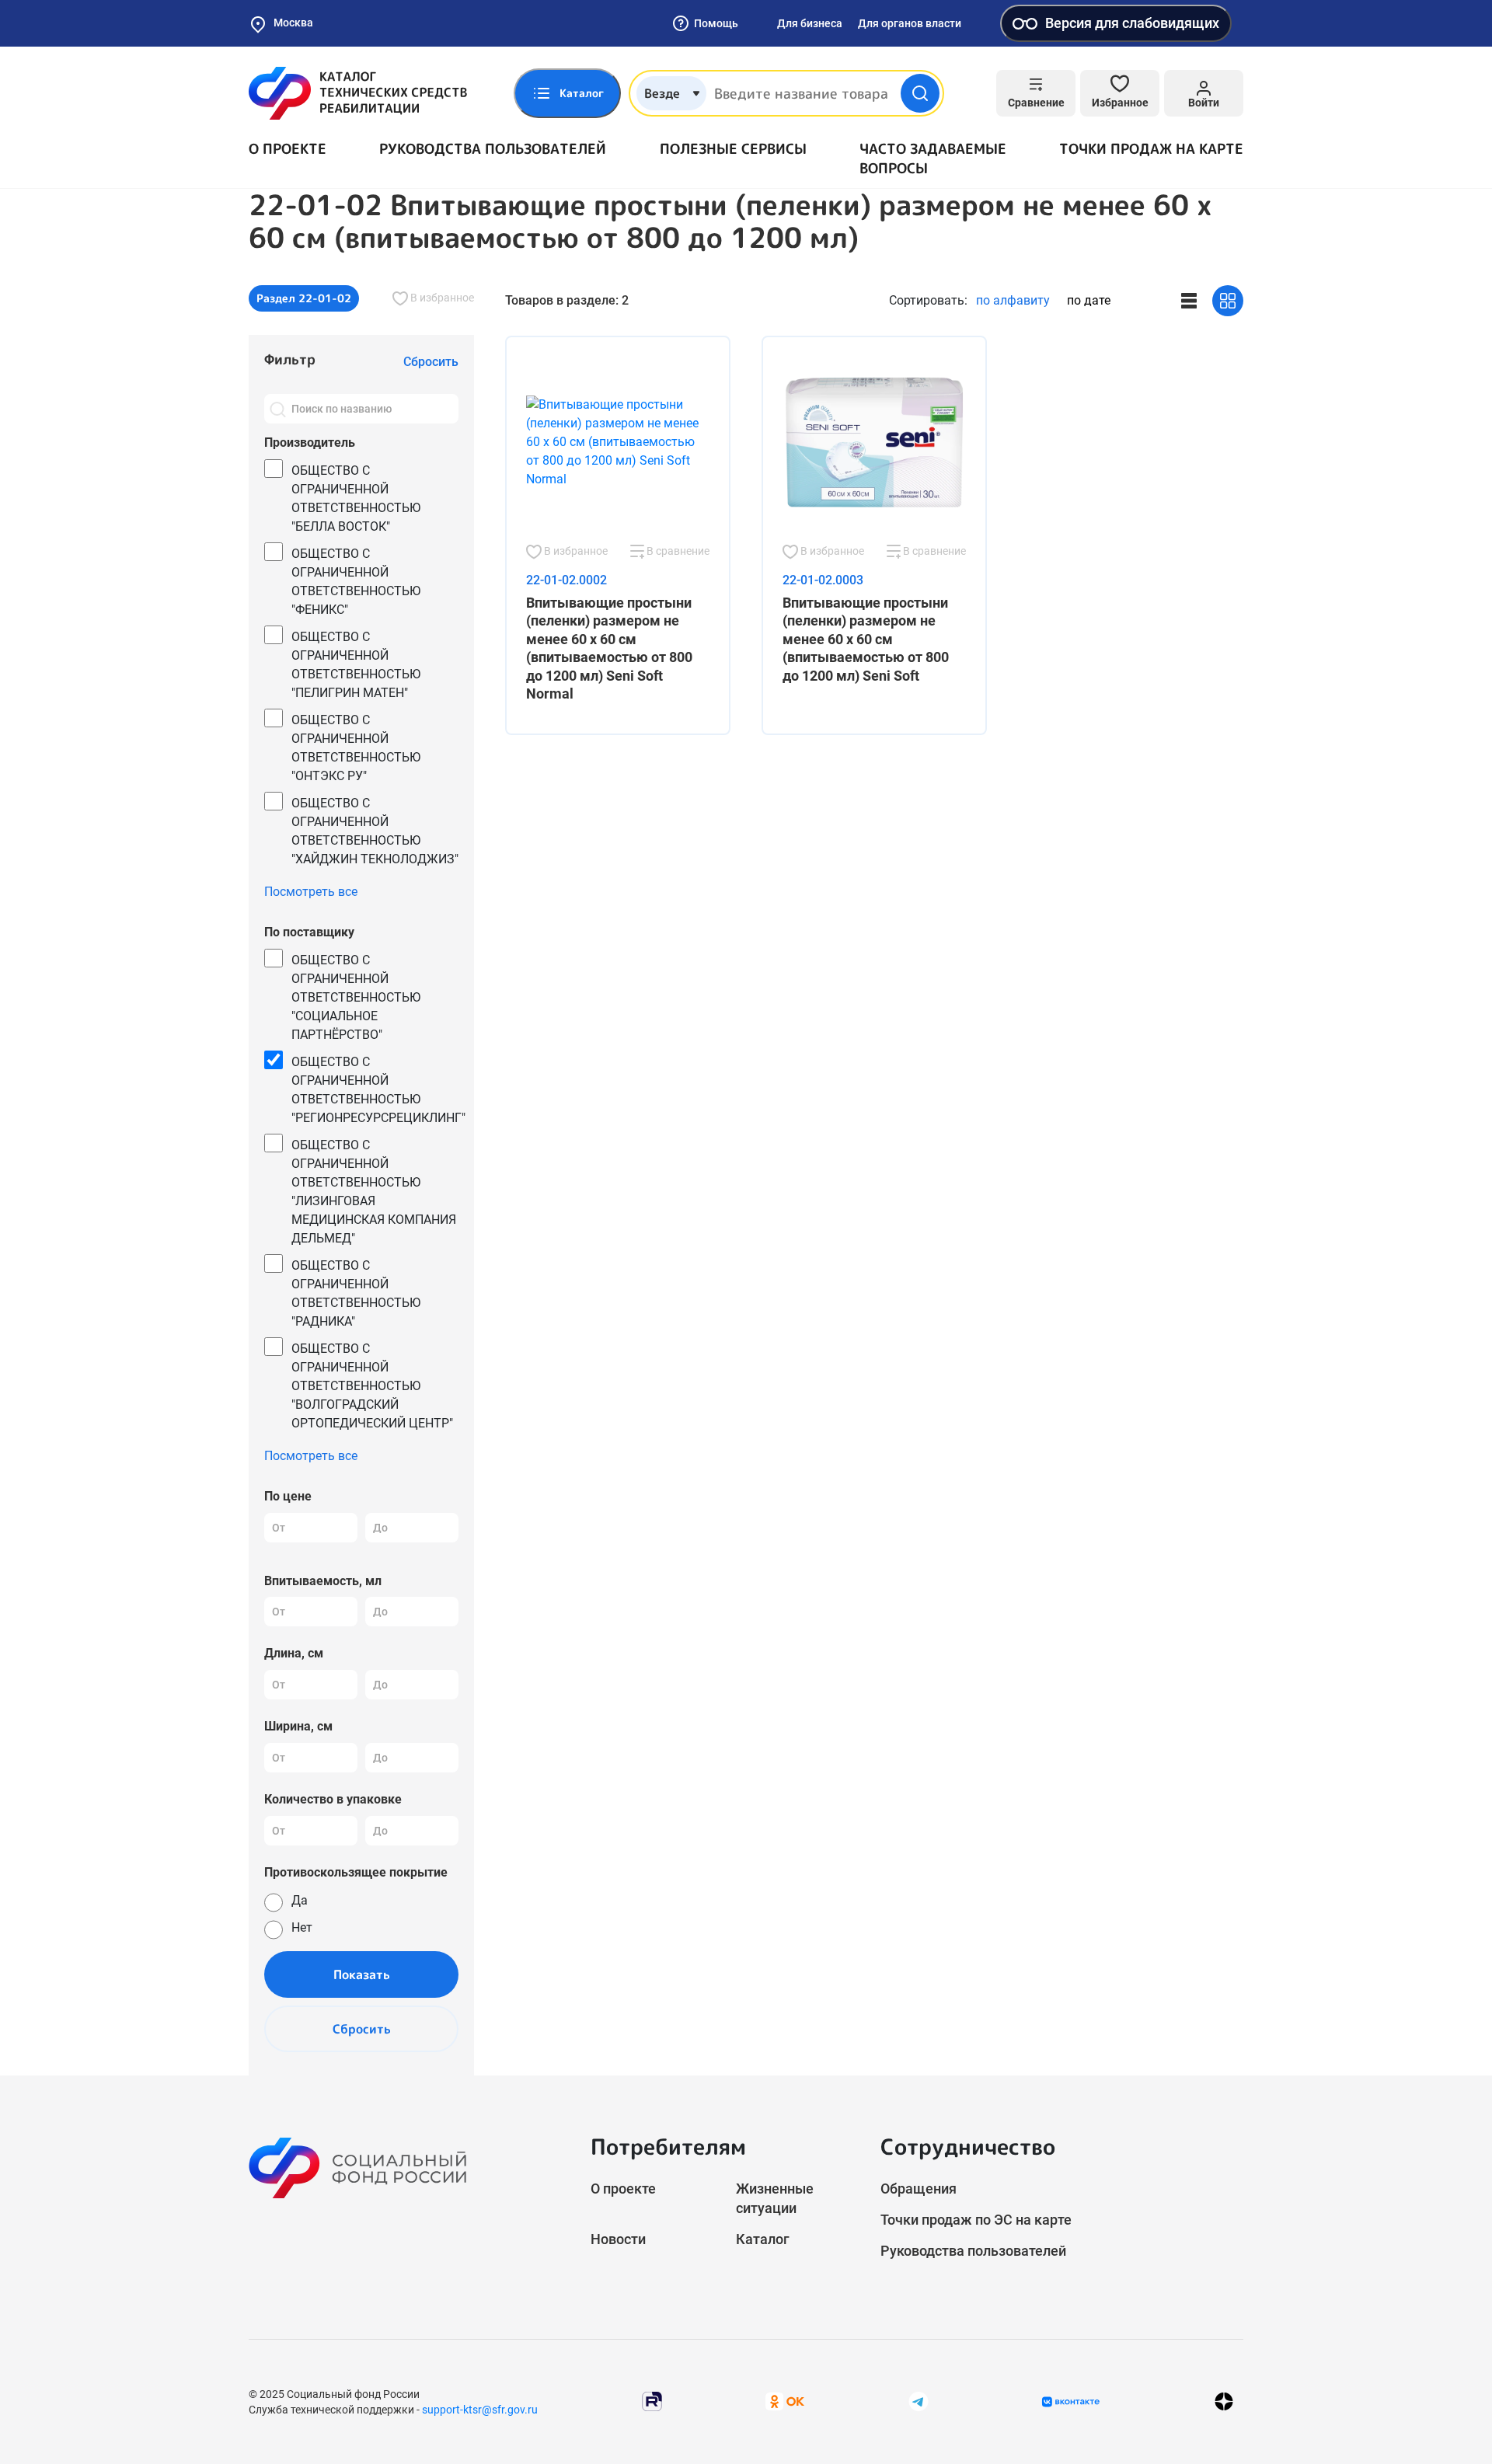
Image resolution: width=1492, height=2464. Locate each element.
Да (300, 1900)
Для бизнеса (810, 23)
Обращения (919, 2189)
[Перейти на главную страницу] (358, 93)
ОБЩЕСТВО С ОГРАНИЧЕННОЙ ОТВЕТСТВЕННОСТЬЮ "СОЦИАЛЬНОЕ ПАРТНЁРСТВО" (356, 997)
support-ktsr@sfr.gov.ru (480, 2410)
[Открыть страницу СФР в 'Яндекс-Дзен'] (1224, 2401)
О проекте (288, 149)
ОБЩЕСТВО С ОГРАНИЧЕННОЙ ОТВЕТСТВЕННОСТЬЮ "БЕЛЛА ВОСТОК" (356, 498)
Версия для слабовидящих (1132, 23)
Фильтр (290, 359)
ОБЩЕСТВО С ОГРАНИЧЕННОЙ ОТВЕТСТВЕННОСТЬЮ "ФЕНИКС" (356, 582)
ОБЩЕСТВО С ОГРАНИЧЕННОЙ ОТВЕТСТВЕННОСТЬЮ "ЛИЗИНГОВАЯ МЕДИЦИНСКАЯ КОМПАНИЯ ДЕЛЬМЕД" (374, 1192)
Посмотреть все (311, 892)
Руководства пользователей (493, 149)
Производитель (310, 443)
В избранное (441, 298)
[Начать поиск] (920, 93)
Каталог (763, 2239)
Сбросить (362, 2029)
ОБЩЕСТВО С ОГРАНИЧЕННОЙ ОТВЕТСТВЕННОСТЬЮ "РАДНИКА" (356, 1293)
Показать (362, 1974)
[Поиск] (277, 409)
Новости (618, 2239)
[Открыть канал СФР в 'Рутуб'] (652, 2401)
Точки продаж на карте (1151, 149)
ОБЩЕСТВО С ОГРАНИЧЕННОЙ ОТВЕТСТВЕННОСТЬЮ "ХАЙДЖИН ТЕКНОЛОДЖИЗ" (375, 831)
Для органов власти (910, 23)
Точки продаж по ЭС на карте (976, 2220)
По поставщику (309, 932)
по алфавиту (1013, 300)
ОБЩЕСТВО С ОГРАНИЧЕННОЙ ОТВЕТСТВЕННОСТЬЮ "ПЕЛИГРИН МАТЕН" (356, 665)
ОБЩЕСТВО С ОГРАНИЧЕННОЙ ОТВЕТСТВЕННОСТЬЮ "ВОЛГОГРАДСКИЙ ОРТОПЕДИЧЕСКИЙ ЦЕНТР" (372, 1386)
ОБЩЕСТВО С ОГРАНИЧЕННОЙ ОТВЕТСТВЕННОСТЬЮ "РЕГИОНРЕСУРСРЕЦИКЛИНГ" (378, 1090)
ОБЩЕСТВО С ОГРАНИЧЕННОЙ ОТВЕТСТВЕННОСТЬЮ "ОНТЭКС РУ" (356, 748)
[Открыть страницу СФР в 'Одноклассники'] (785, 2401)
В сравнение (677, 551)
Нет (302, 1927)
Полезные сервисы (733, 149)
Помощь (716, 23)
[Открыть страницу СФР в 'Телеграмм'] (919, 2401)
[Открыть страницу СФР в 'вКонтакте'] (1071, 2402)
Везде (662, 93)
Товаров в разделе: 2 (567, 300)
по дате (1089, 300)
